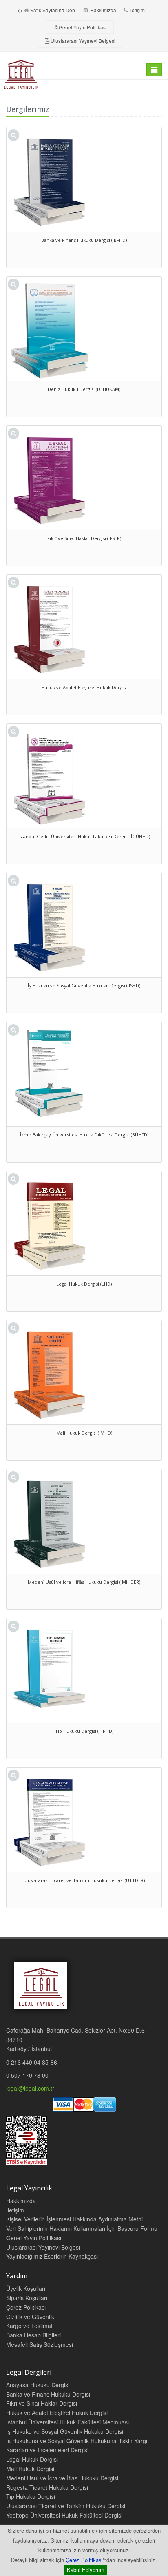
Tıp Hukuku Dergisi (31, 2496)
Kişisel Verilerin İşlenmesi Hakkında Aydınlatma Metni (74, 2219)
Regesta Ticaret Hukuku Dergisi (47, 2487)
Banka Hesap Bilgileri (33, 2335)
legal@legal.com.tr (30, 2088)
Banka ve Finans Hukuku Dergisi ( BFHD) (84, 240)
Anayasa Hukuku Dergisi (38, 2385)
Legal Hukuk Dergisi (32, 2459)
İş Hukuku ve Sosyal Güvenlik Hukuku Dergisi (65, 2431)
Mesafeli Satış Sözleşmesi (40, 2344)
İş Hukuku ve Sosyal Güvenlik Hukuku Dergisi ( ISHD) (84, 986)
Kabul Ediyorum (86, 2570)
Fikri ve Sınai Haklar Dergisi (42, 2403)
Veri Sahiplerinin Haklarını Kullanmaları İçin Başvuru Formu (82, 2228)
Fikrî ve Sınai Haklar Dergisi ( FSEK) (84, 538)
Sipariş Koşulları (27, 2298)
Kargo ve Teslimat (29, 2326)
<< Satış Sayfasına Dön (46, 10)
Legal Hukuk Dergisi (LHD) (84, 1284)
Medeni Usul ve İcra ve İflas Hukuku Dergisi (62, 2478)
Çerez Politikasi (26, 2307)
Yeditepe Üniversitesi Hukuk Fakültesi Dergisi (64, 2515)
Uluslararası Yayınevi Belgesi (83, 41)
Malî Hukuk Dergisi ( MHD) (84, 1433)
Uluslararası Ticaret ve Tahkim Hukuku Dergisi (66, 2506)
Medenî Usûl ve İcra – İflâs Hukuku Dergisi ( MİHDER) (84, 1582)
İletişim (137, 10)
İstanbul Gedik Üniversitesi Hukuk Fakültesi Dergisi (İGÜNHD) (84, 836)
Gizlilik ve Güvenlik (30, 2317)
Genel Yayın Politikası (83, 27)
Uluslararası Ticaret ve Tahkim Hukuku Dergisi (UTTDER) (84, 1880)
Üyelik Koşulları (26, 2288)
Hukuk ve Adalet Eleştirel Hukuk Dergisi (84, 687)
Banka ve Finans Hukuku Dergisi (48, 2394)
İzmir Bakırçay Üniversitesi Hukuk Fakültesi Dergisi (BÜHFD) (84, 1135)
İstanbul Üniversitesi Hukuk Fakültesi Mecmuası (67, 2422)
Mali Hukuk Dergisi (30, 2469)
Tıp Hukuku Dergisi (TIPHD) (84, 1731)
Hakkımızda (103, 10)
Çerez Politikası (84, 2560)
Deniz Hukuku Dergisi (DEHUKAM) (84, 389)
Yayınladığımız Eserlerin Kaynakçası (52, 2256)
